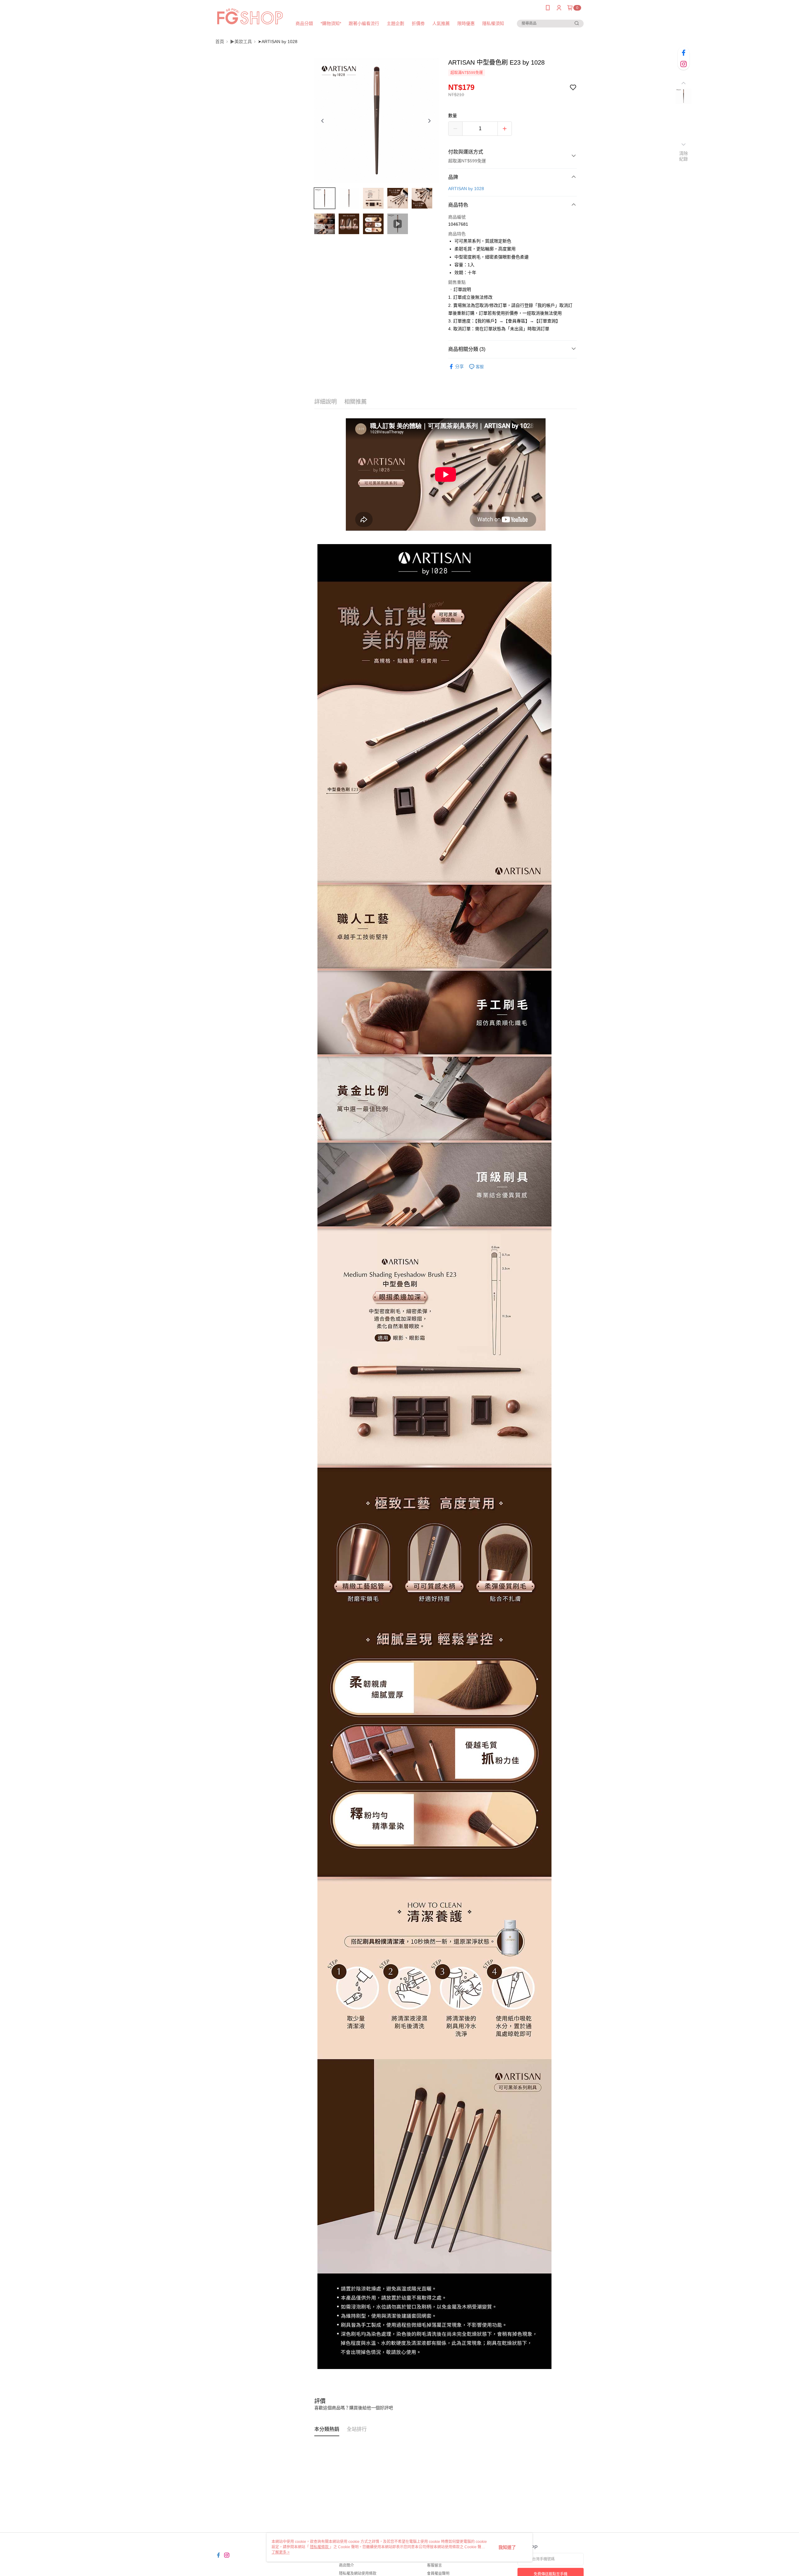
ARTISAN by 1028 (466, 189)
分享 (459, 366)
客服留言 (434, 2565)
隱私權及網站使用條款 (358, 2574)
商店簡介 (346, 2565)
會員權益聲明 (438, 2574)
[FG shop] (250, 16)
